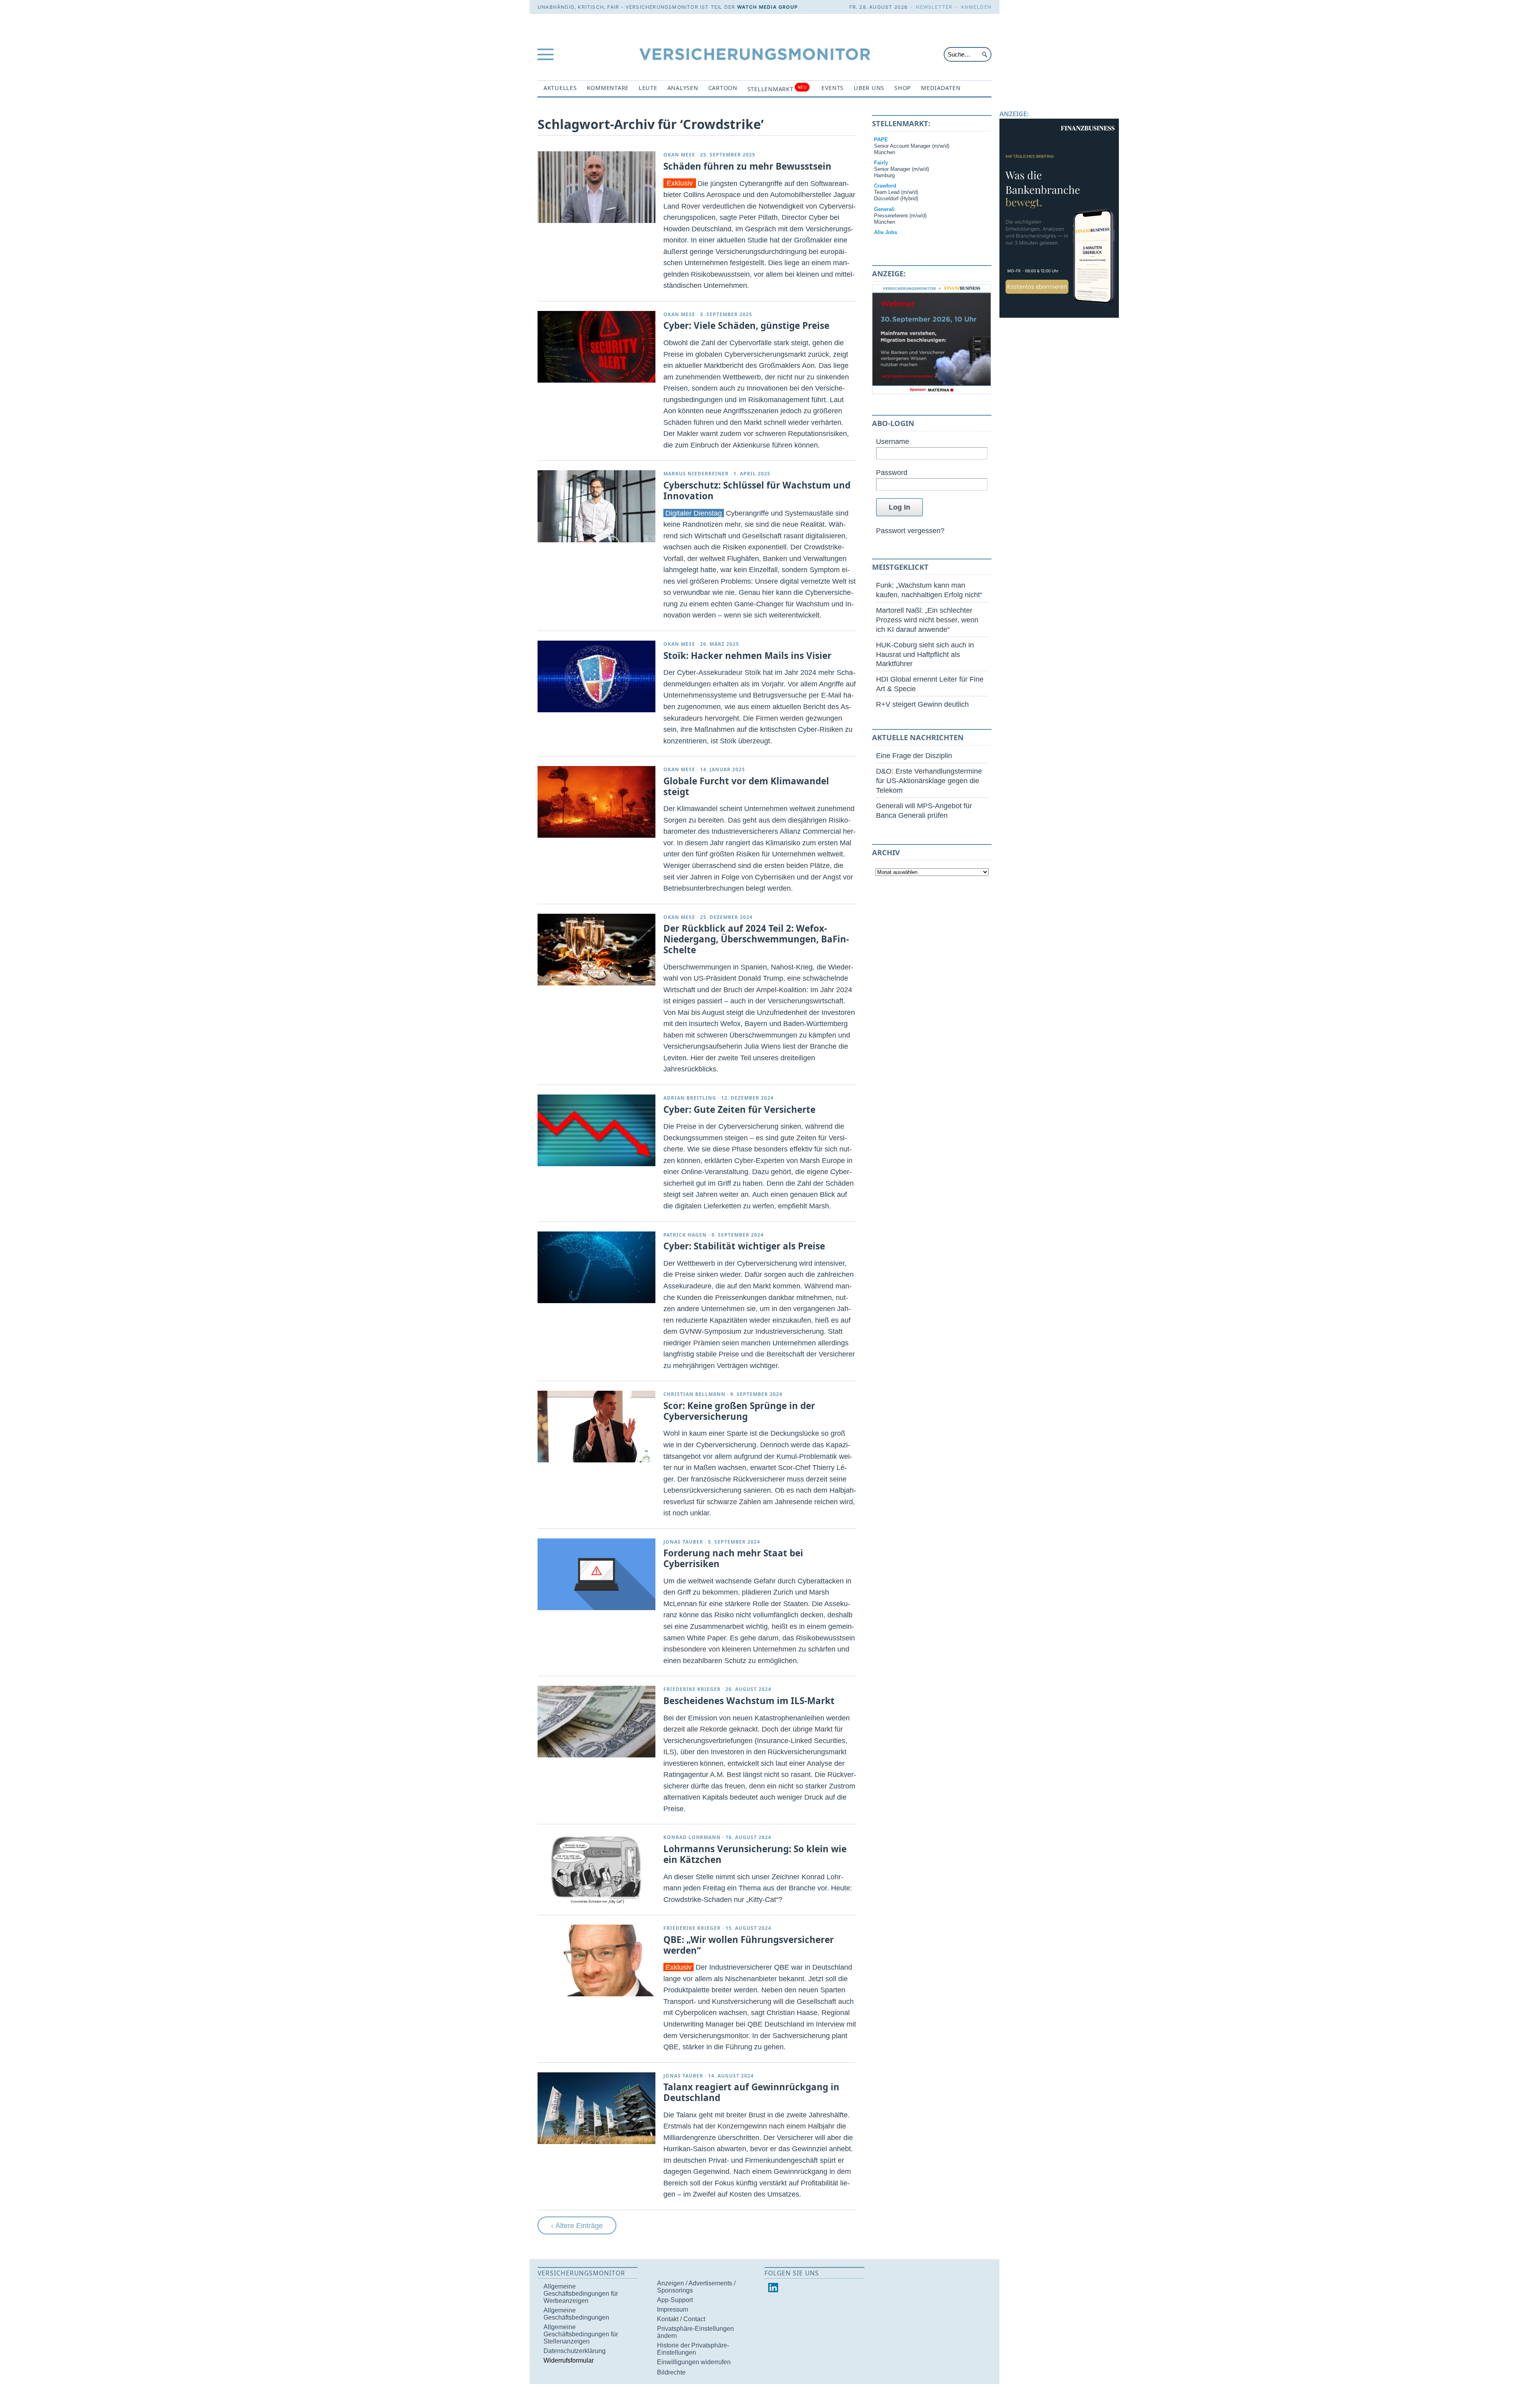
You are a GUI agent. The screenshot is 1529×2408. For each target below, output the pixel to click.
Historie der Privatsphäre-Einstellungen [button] (693, 2349)
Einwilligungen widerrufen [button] (694, 2362)
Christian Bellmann (694, 1394)
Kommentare (608, 88)
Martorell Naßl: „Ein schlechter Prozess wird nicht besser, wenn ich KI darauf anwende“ (927, 620)
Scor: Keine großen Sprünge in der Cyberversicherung (739, 1411)
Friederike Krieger (692, 1689)
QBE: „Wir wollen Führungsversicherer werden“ (749, 1945)
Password (892, 472)
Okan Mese (679, 155)
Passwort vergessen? (910, 531)
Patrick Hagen (685, 1235)
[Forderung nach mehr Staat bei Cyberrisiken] (596, 1574)
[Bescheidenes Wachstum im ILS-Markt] (596, 1722)
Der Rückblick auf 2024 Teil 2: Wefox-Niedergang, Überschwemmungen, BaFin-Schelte (756, 939)
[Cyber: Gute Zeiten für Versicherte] (596, 1130)
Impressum (673, 2309)
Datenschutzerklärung (575, 2351)
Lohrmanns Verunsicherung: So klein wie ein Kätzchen (755, 1854)
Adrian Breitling (690, 1098)
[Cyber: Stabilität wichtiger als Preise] (596, 1267)
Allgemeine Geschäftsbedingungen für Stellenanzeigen (581, 2334)
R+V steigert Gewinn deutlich (922, 704)
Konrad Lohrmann (692, 1837)
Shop (903, 88)
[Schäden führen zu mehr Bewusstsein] (596, 187)
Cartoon (723, 88)
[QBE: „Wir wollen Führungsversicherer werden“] (596, 1960)
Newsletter (934, 7)
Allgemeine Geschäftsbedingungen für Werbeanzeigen (581, 2294)
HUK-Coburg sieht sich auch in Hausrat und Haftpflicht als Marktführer (925, 654)
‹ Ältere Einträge (577, 2225)
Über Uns (869, 88)
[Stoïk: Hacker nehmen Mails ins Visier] (596, 676)
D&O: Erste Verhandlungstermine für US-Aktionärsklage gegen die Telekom (929, 781)
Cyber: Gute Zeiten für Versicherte (739, 1109)
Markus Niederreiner (696, 474)
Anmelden (976, 7)
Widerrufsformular (569, 2360)
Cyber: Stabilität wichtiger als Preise (744, 1246)
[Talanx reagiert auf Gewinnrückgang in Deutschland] (596, 2108)
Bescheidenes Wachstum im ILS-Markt (749, 1701)
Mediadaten (941, 88)
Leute (648, 88)
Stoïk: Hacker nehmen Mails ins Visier (747, 656)
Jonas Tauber (683, 1542)
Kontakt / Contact (681, 2319)
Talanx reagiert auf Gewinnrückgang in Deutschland (751, 2092)
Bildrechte (671, 2372)
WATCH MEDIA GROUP (767, 7)
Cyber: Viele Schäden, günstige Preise (746, 325)
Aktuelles (560, 88)
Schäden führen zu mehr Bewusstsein (747, 166)
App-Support (675, 2300)
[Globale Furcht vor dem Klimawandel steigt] (596, 802)
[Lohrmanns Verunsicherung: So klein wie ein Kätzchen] (596, 1870)
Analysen (683, 88)
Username (893, 441)
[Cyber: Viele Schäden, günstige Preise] (596, 347)
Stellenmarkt (777, 89)
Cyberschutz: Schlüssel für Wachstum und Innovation (757, 491)
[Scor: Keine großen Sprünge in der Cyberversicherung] (596, 1427)
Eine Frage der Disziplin (914, 755)
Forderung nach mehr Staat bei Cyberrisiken (733, 1558)
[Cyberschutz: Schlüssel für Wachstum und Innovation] (596, 506)
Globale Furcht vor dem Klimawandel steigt (746, 786)
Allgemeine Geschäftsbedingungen (576, 2314)
